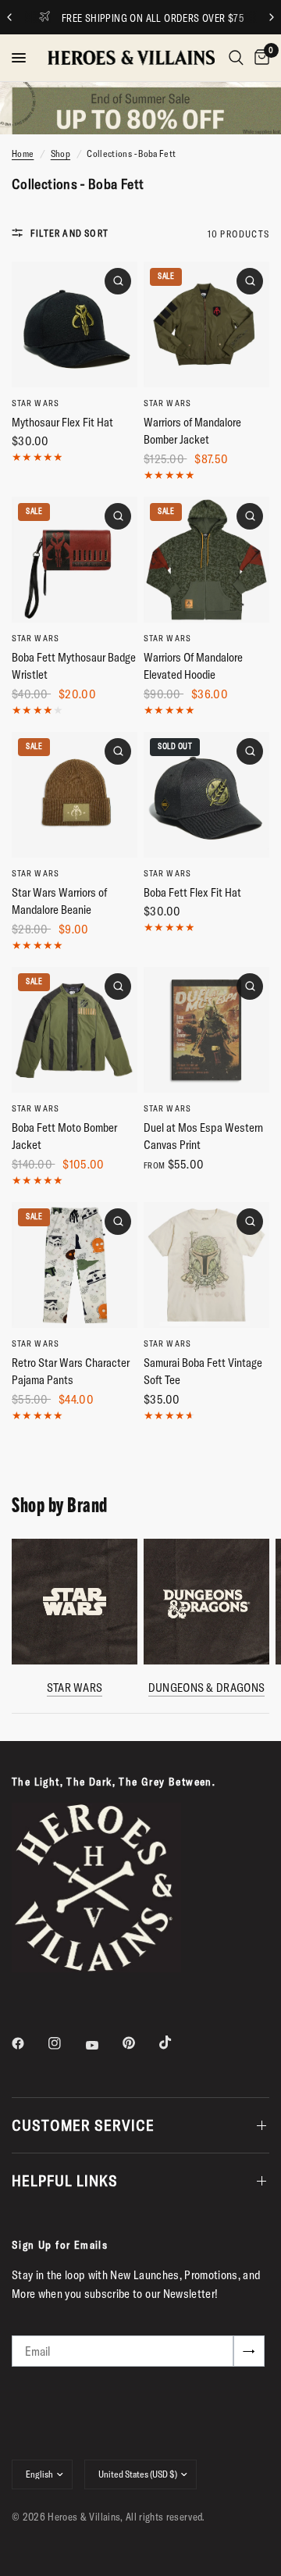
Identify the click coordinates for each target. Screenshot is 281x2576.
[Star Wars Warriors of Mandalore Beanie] (75, 795)
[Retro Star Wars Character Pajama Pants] (75, 1265)
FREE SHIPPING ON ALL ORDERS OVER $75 (153, 18)
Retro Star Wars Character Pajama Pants (71, 1372)
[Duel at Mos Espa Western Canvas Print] (206, 1030)
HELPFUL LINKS (65, 2180)
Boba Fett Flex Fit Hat (192, 892)
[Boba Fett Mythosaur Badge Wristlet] (75, 560)
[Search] (236, 58)
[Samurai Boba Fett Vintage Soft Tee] (206, 1265)
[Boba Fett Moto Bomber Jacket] (75, 1030)
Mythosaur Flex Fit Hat (62, 422)
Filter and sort (69, 233)
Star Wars (36, 403)
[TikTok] (176, 2043)
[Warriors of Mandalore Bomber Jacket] (206, 325)
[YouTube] (103, 2045)
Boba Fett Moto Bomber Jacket (64, 1136)
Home (23, 153)
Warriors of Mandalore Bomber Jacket (192, 431)
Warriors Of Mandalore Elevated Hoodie (193, 666)
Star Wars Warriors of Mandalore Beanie (59, 901)
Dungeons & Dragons (206, 1688)
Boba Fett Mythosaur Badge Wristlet (74, 666)
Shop (60, 153)
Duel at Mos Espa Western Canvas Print (203, 1136)
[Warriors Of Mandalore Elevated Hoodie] (206, 560)
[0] (259, 58)
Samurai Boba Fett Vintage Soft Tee (203, 1372)
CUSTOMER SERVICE (83, 2125)
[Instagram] (66, 2043)
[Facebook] (29, 2043)
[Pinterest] (140, 2043)
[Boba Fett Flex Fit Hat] (206, 795)
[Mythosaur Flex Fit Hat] (75, 325)
